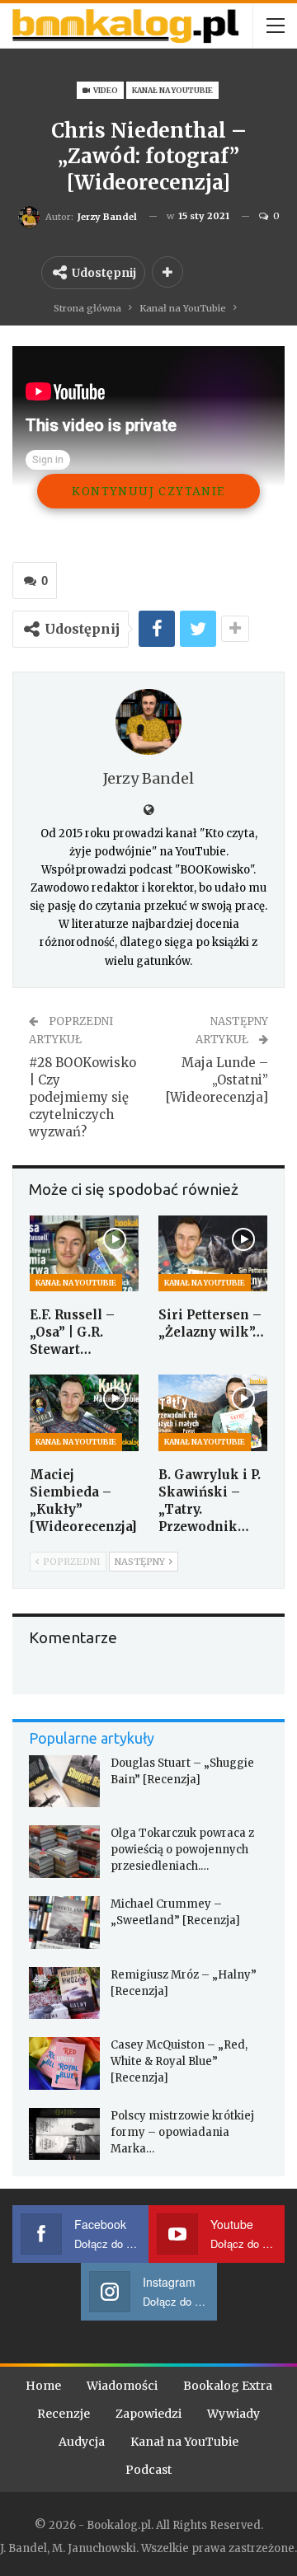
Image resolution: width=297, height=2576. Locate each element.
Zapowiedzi (148, 2414)
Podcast (148, 2470)
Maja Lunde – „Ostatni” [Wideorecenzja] (217, 1080)
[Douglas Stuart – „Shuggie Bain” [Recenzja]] (64, 1782)
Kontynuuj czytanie (148, 491)
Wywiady (233, 2414)
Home (43, 2386)
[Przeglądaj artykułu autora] (148, 722)
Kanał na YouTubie (172, 90)
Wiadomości (122, 2386)
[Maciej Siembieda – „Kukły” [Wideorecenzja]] (84, 1412)
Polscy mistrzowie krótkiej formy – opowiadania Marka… (182, 2132)
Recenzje (64, 2414)
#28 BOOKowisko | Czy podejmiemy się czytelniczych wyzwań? (82, 1097)
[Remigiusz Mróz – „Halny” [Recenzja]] (64, 1993)
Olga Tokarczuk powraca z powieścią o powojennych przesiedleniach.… (182, 1850)
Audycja (82, 2442)
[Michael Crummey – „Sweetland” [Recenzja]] (64, 1923)
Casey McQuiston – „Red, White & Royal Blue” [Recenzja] (179, 2061)
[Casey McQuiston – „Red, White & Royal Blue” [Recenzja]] (64, 2063)
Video (105, 90)
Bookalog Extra (228, 2386)
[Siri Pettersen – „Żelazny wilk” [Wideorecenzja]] (213, 1253)
